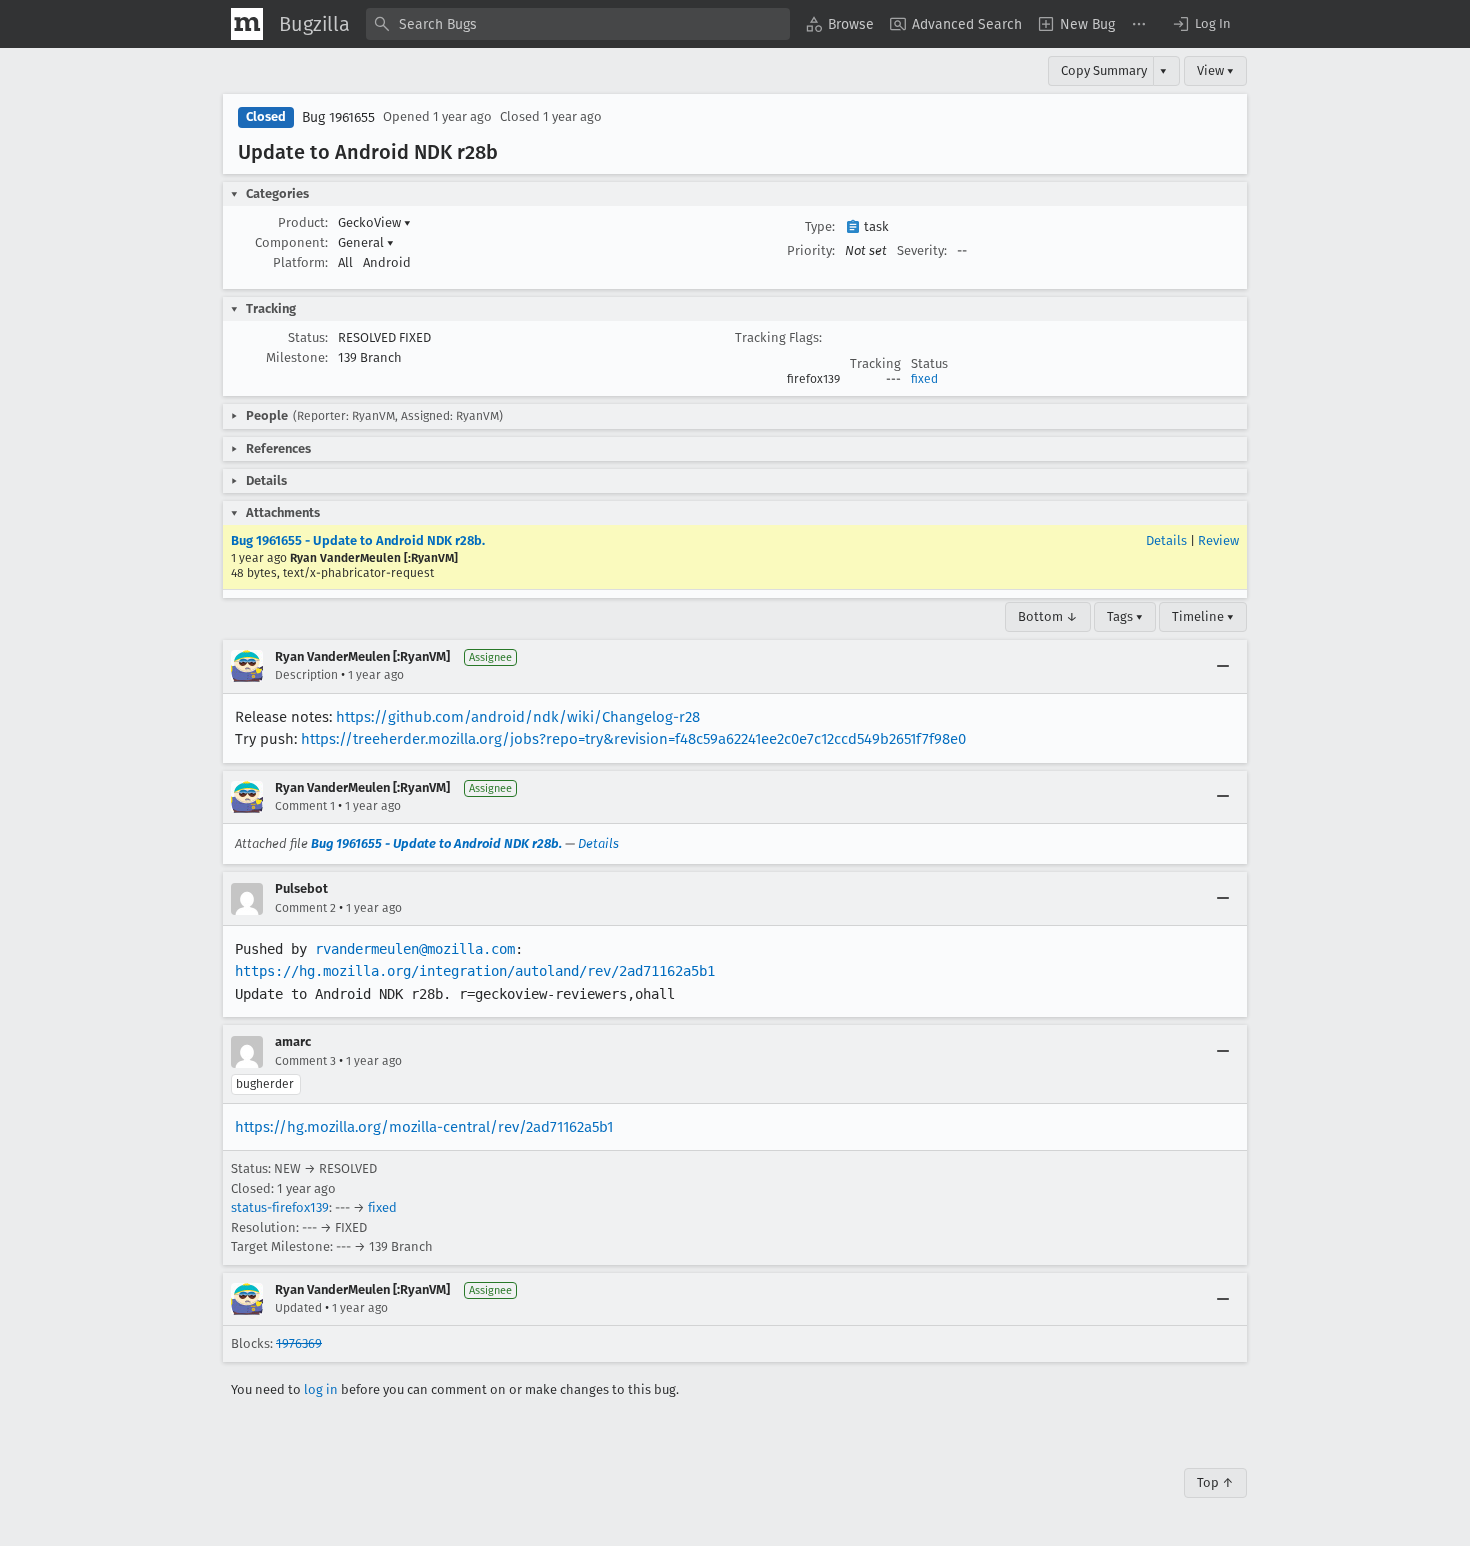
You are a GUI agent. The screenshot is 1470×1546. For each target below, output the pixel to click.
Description (306, 675)
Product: (303, 222)
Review (1218, 540)
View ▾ (1215, 70)
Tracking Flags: (778, 337)
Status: (308, 337)
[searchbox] (578, 24)
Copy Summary (1104, 70)
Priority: (811, 250)
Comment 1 (305, 806)
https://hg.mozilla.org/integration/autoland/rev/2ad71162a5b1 (475, 971)
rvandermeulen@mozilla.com (415, 949)
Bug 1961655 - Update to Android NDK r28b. (358, 540)
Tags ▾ (1125, 616)
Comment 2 (305, 908)
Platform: (300, 262)
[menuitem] (840, 24)
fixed (924, 379)
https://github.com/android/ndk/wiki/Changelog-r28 (518, 717)
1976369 (299, 1343)
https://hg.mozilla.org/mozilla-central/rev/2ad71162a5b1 (424, 1127)
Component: (291, 242)
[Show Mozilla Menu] (247, 24)
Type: (820, 226)
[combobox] (578, 24)
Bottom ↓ (1048, 616)
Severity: (922, 250)
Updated (298, 1308)
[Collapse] (1223, 666)
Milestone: (297, 357)
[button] (1201, 24)
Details (1166, 540)
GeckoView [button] (374, 222)
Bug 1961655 (338, 117)
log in (321, 1389)
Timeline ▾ (1203, 616)
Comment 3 (305, 1061)
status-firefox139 (280, 1207)
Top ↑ (1215, 1482)
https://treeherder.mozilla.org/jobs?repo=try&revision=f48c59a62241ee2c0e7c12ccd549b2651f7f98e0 (633, 739)
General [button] (366, 242)
